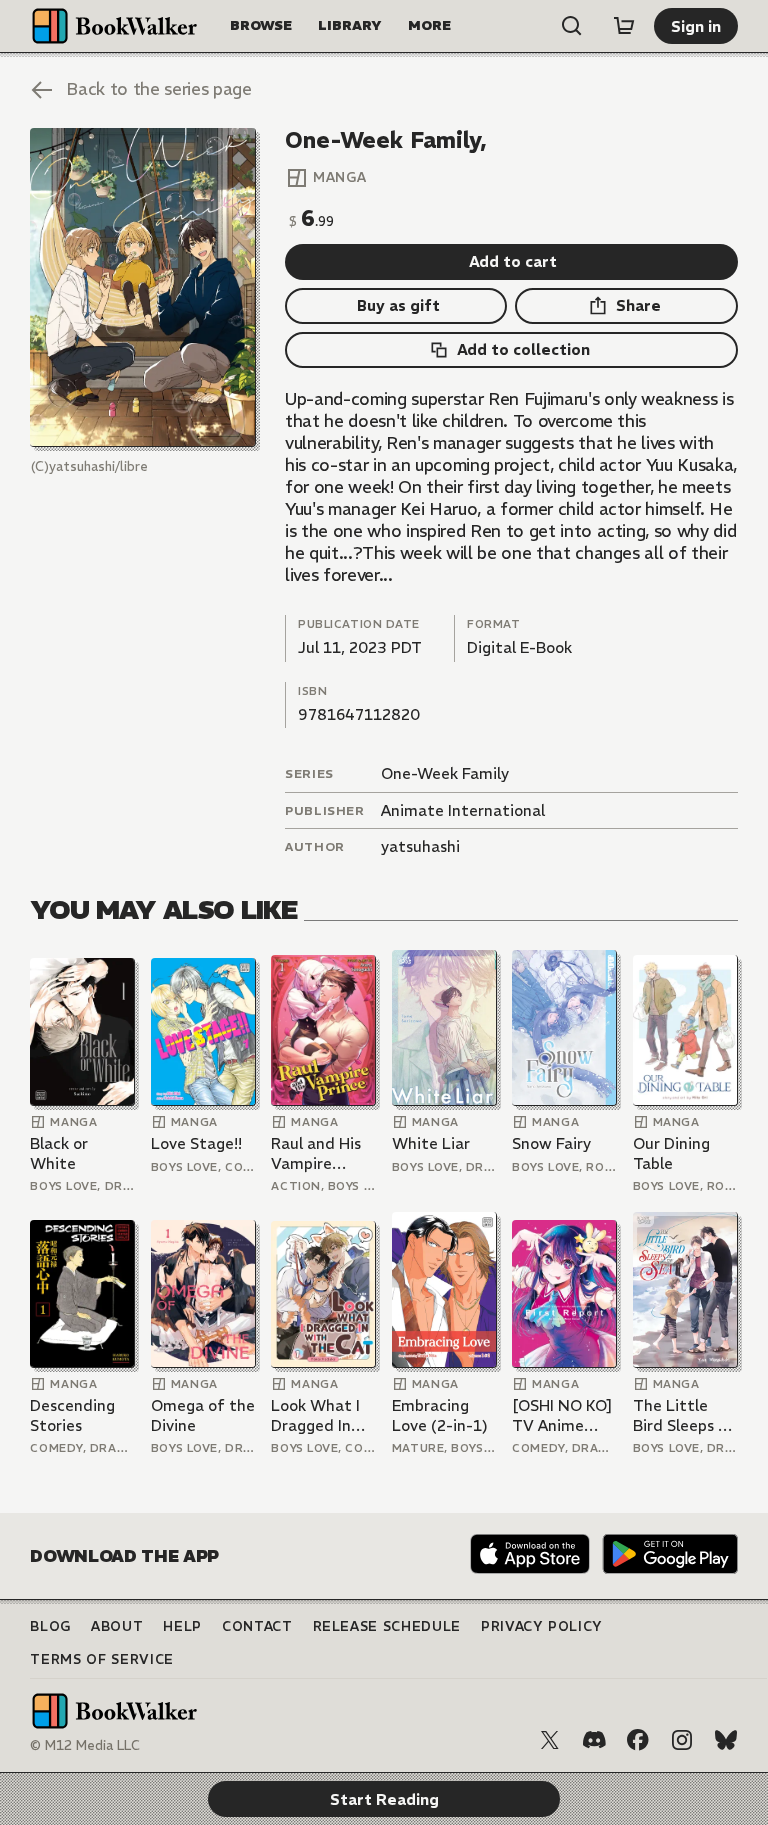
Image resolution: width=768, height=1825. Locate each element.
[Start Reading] (142, 288)
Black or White (59, 1153)
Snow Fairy (551, 1143)
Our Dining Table (671, 1153)
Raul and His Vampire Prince (316, 1153)
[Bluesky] (726, 1740)
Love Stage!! (196, 1143)
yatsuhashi (420, 846)
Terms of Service (101, 1659)
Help (182, 1626)
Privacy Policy (542, 1626)
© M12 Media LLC (85, 1745)
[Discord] (594, 1740)
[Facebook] (638, 1740)
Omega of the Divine (203, 1415)
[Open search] (572, 26)
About (117, 1626)
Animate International (463, 810)
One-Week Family (445, 773)
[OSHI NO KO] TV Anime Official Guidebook (562, 1415)
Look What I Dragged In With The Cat (321, 1415)
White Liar (431, 1143)
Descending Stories (72, 1415)
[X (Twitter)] (550, 1740)
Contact (257, 1626)
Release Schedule (387, 1626)
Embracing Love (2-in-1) (440, 1415)
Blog (50, 1626)
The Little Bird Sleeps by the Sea (684, 1415)
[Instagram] (682, 1740)
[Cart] (624, 26)
